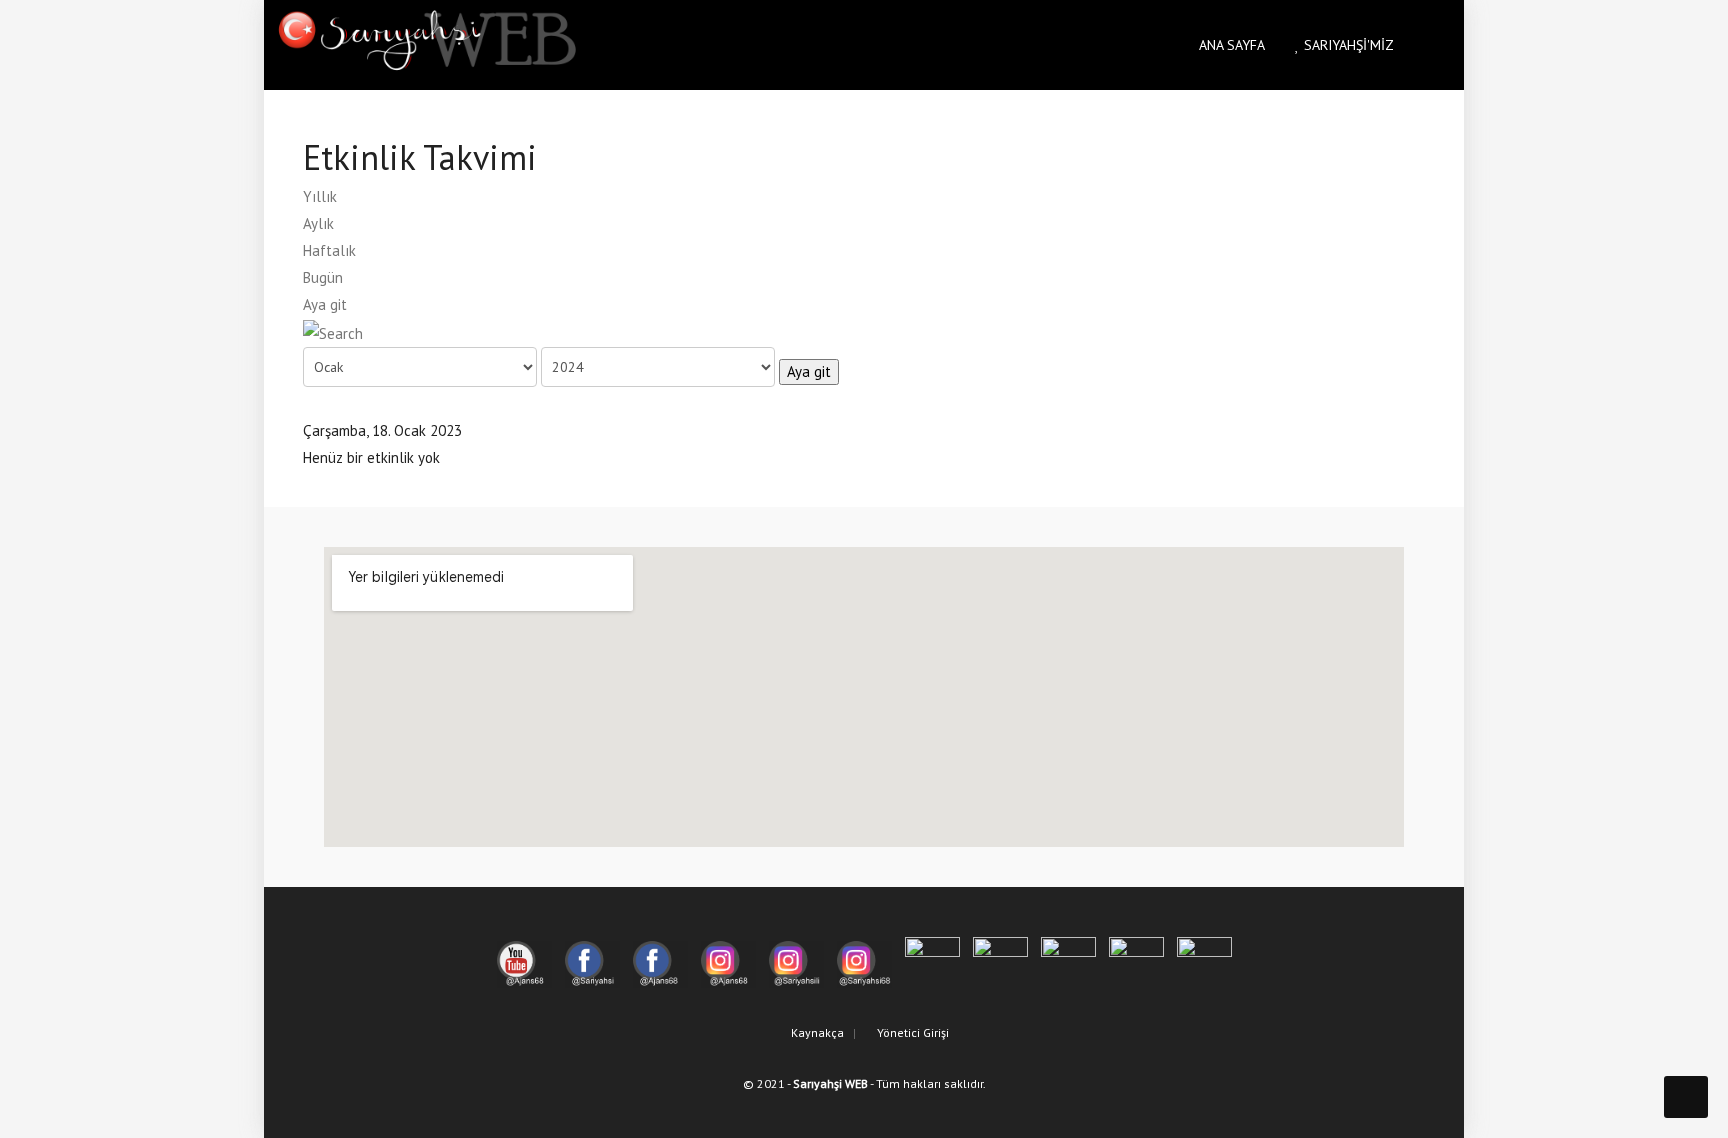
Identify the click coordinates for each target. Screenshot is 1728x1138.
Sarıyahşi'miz (1347, 45)
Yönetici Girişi (911, 1032)
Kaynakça (816, 1032)
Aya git (325, 304)
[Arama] (333, 331)
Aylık (318, 223)
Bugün (323, 277)
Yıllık (320, 196)
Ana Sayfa (1230, 45)
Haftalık (329, 250)
